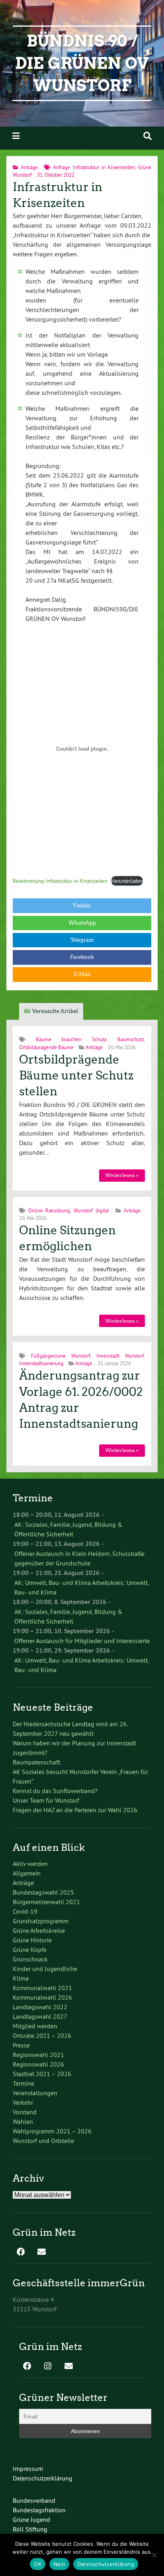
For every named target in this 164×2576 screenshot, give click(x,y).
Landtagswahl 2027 (40, 2016)
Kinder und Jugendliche (45, 1969)
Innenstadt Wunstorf (120, 1356)
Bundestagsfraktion (39, 2510)
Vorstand (25, 2112)
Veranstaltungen (35, 2093)
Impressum (28, 2469)
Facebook (82, 957)
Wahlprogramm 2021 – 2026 (52, 2131)
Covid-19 (25, 1911)
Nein (59, 2564)
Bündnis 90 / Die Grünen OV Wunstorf (82, 63)
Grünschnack (30, 1959)
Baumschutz (131, 1039)
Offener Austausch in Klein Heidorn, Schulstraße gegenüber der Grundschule (79, 1558)
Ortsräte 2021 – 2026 (42, 2035)
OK (38, 2564)
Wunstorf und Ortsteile (43, 2141)
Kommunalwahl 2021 (42, 1988)
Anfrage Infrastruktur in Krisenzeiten (94, 167)
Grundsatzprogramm (41, 1921)
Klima (21, 1978)
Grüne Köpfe (30, 1950)
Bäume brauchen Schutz (71, 1039)
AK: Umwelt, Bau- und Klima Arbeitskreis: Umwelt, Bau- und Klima (81, 1587)
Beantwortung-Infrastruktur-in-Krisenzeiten (60, 881)
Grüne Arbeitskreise (39, 1930)
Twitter (82, 906)
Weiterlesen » (122, 1175)
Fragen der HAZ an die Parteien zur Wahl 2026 (75, 1810)
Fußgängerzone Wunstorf (61, 1356)
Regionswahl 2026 (38, 2064)
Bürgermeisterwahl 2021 (46, 1902)
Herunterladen (127, 881)
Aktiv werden (30, 1864)
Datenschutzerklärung (43, 2478)
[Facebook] (21, 2252)
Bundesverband (34, 2500)
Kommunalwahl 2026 (42, 1997)
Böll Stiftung (30, 2529)
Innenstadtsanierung (41, 1363)
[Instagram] (48, 2367)
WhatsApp (82, 923)
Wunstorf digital (91, 1210)
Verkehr (23, 2102)
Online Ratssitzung (49, 1210)
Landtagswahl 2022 (40, 2007)
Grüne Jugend (31, 2519)
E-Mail (82, 974)
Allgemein (27, 1873)
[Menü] (16, 136)
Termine (23, 2083)
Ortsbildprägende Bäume (46, 1047)
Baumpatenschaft (36, 1762)
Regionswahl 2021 (38, 2055)
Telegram (82, 940)
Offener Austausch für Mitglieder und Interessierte (82, 1641)
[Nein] (154, 2555)
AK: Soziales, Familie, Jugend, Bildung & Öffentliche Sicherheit (68, 1529)
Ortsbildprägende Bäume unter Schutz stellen (76, 1076)
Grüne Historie (32, 1940)
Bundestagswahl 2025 (43, 1892)
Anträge (29, 167)
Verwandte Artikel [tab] (55, 1011)
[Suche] (147, 136)
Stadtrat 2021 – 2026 (42, 2074)
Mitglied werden (35, 2026)
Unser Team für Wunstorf (46, 1800)
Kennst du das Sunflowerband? (55, 1791)
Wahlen (23, 2121)
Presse (21, 2045)
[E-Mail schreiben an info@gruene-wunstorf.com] (41, 2252)
